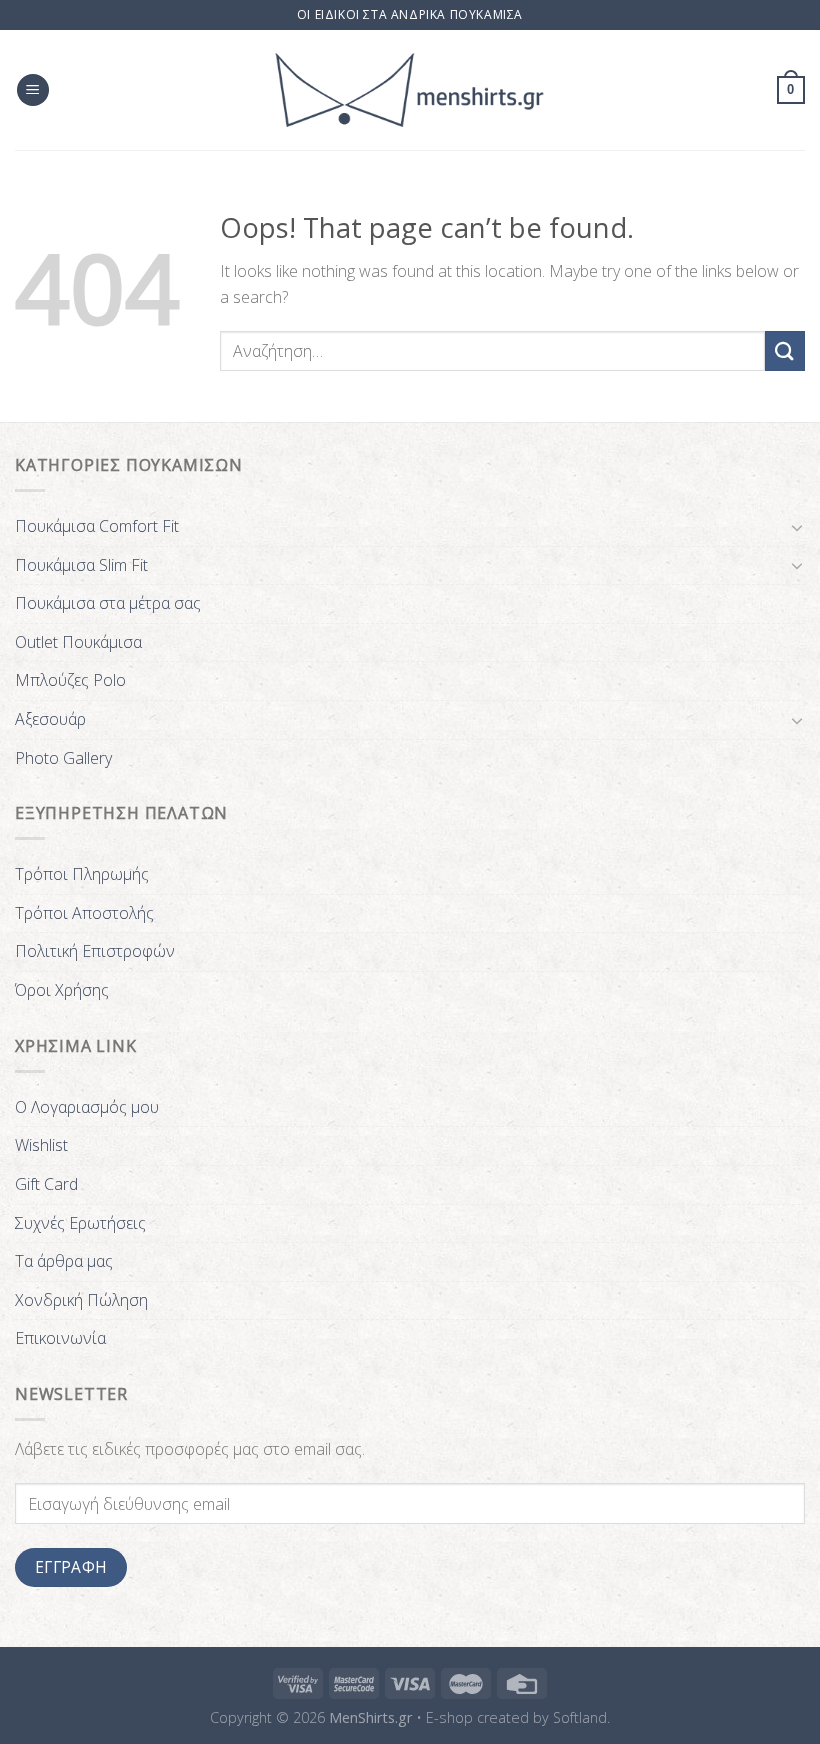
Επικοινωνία (60, 1338)
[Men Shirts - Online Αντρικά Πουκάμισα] (410, 90)
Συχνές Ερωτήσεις (80, 1223)
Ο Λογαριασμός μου (87, 1107)
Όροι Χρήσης (62, 990)
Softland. (581, 1717)
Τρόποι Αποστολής (84, 913)
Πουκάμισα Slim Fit (81, 565)
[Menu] (33, 90)
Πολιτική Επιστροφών (95, 951)
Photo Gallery (63, 758)
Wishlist (41, 1145)
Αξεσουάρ (50, 719)
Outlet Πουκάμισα (78, 642)
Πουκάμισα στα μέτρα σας (108, 603)
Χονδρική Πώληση (81, 1300)
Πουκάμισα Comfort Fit (97, 526)
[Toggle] (797, 527)
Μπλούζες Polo (70, 680)
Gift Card (46, 1184)
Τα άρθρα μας (64, 1261)
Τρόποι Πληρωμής (82, 874)
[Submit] (785, 350)
